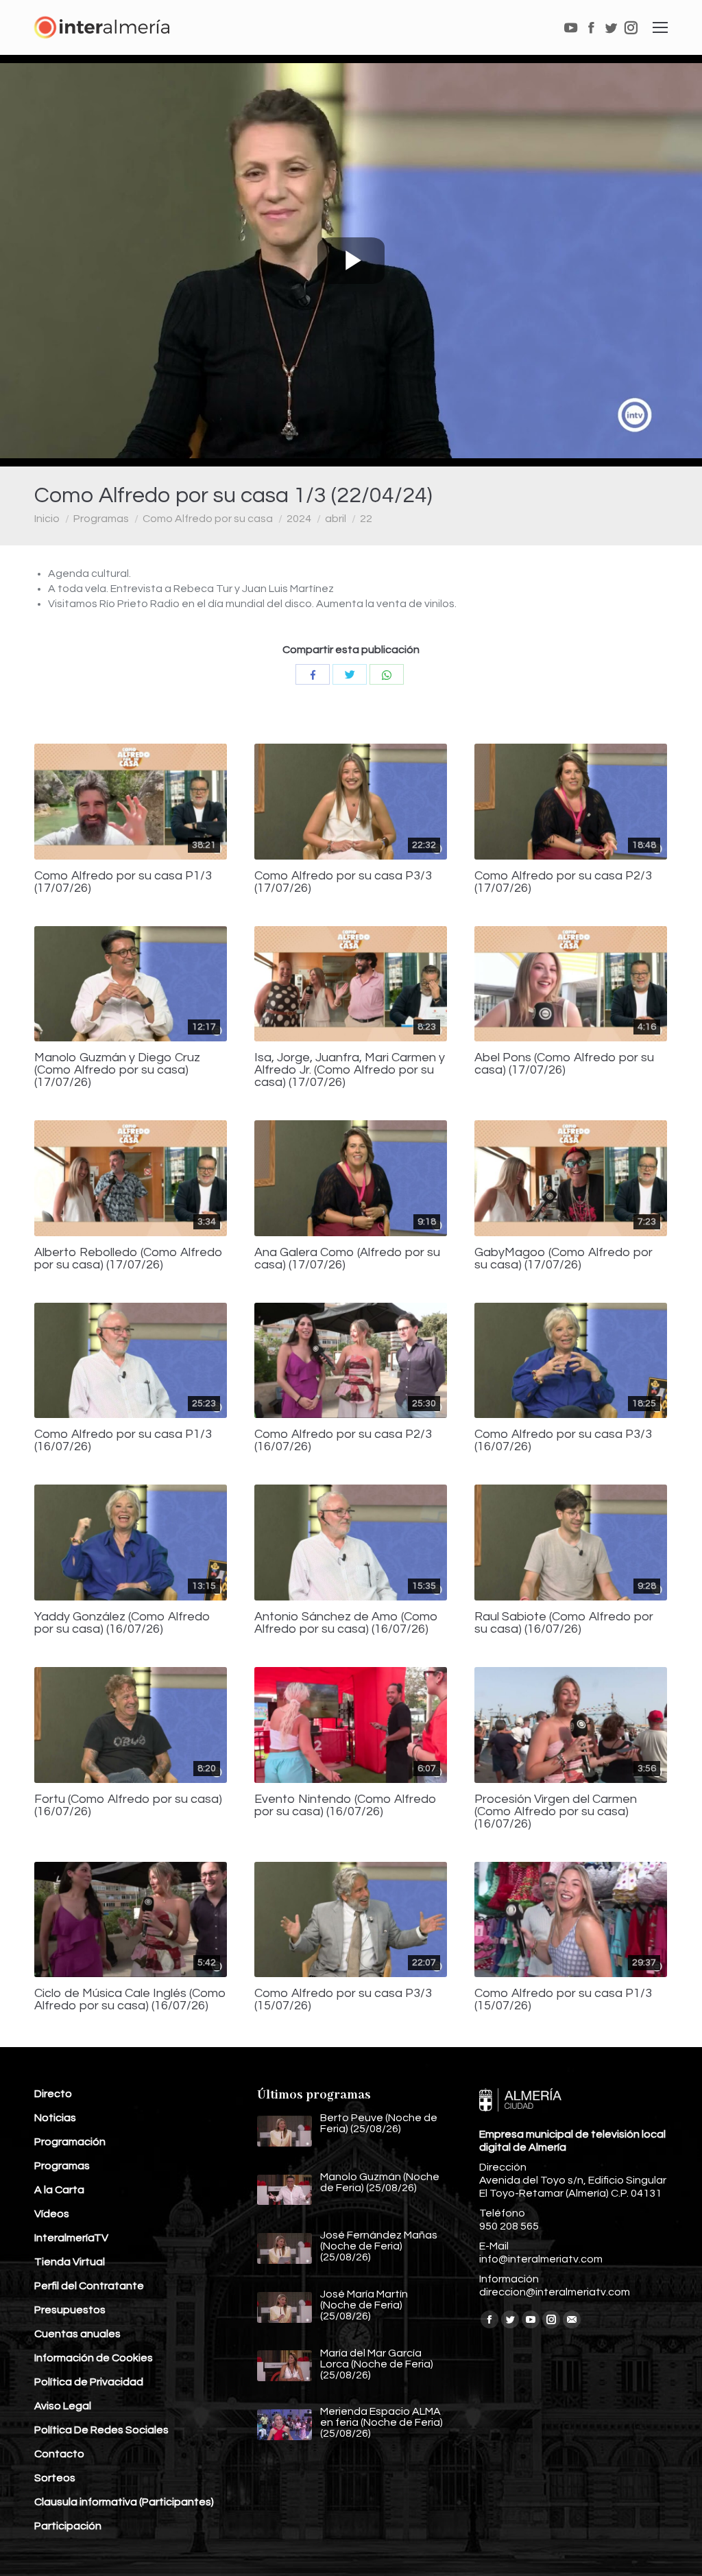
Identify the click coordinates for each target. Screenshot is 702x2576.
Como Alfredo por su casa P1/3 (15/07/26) (563, 2000)
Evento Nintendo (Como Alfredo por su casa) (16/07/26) (346, 1806)
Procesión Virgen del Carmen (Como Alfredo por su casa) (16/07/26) (556, 1812)
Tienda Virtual (70, 2262)
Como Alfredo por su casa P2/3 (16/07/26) (343, 1441)
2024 (299, 519)
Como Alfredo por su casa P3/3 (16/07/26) (563, 1441)
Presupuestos (70, 2310)
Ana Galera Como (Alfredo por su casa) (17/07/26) (347, 1259)
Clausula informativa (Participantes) (124, 2502)
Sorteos (55, 2478)
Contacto (59, 2454)
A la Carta (59, 2190)
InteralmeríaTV (71, 2238)
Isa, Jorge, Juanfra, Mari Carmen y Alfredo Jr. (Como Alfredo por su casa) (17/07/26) (350, 1070)
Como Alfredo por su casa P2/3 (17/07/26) (563, 882)
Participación (68, 2526)
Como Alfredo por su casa (208, 519)
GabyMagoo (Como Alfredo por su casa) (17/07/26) (564, 1259)
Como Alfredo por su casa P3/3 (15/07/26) (343, 2000)
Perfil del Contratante (89, 2286)
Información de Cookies (94, 2358)
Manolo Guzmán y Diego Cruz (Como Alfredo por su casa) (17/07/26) (117, 1070)
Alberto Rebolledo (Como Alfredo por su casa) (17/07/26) (129, 1259)
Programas (101, 519)
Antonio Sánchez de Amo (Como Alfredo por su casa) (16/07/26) (346, 1623)
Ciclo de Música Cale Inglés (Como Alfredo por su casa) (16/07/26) (130, 2000)
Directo (53, 2094)
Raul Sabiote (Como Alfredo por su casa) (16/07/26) (564, 1623)
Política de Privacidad (89, 2382)
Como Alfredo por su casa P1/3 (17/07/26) (123, 882)
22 (366, 519)
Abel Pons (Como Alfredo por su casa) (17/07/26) (564, 1064)
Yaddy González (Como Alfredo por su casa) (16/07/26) (122, 1623)
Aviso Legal (63, 2406)
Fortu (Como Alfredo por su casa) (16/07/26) (128, 1806)
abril (336, 519)
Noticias (55, 2118)
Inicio (47, 519)
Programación (70, 2142)
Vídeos (52, 2214)
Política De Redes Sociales (101, 2430)
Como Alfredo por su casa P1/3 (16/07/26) (123, 1441)
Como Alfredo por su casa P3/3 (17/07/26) (343, 882)
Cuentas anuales (77, 2334)
